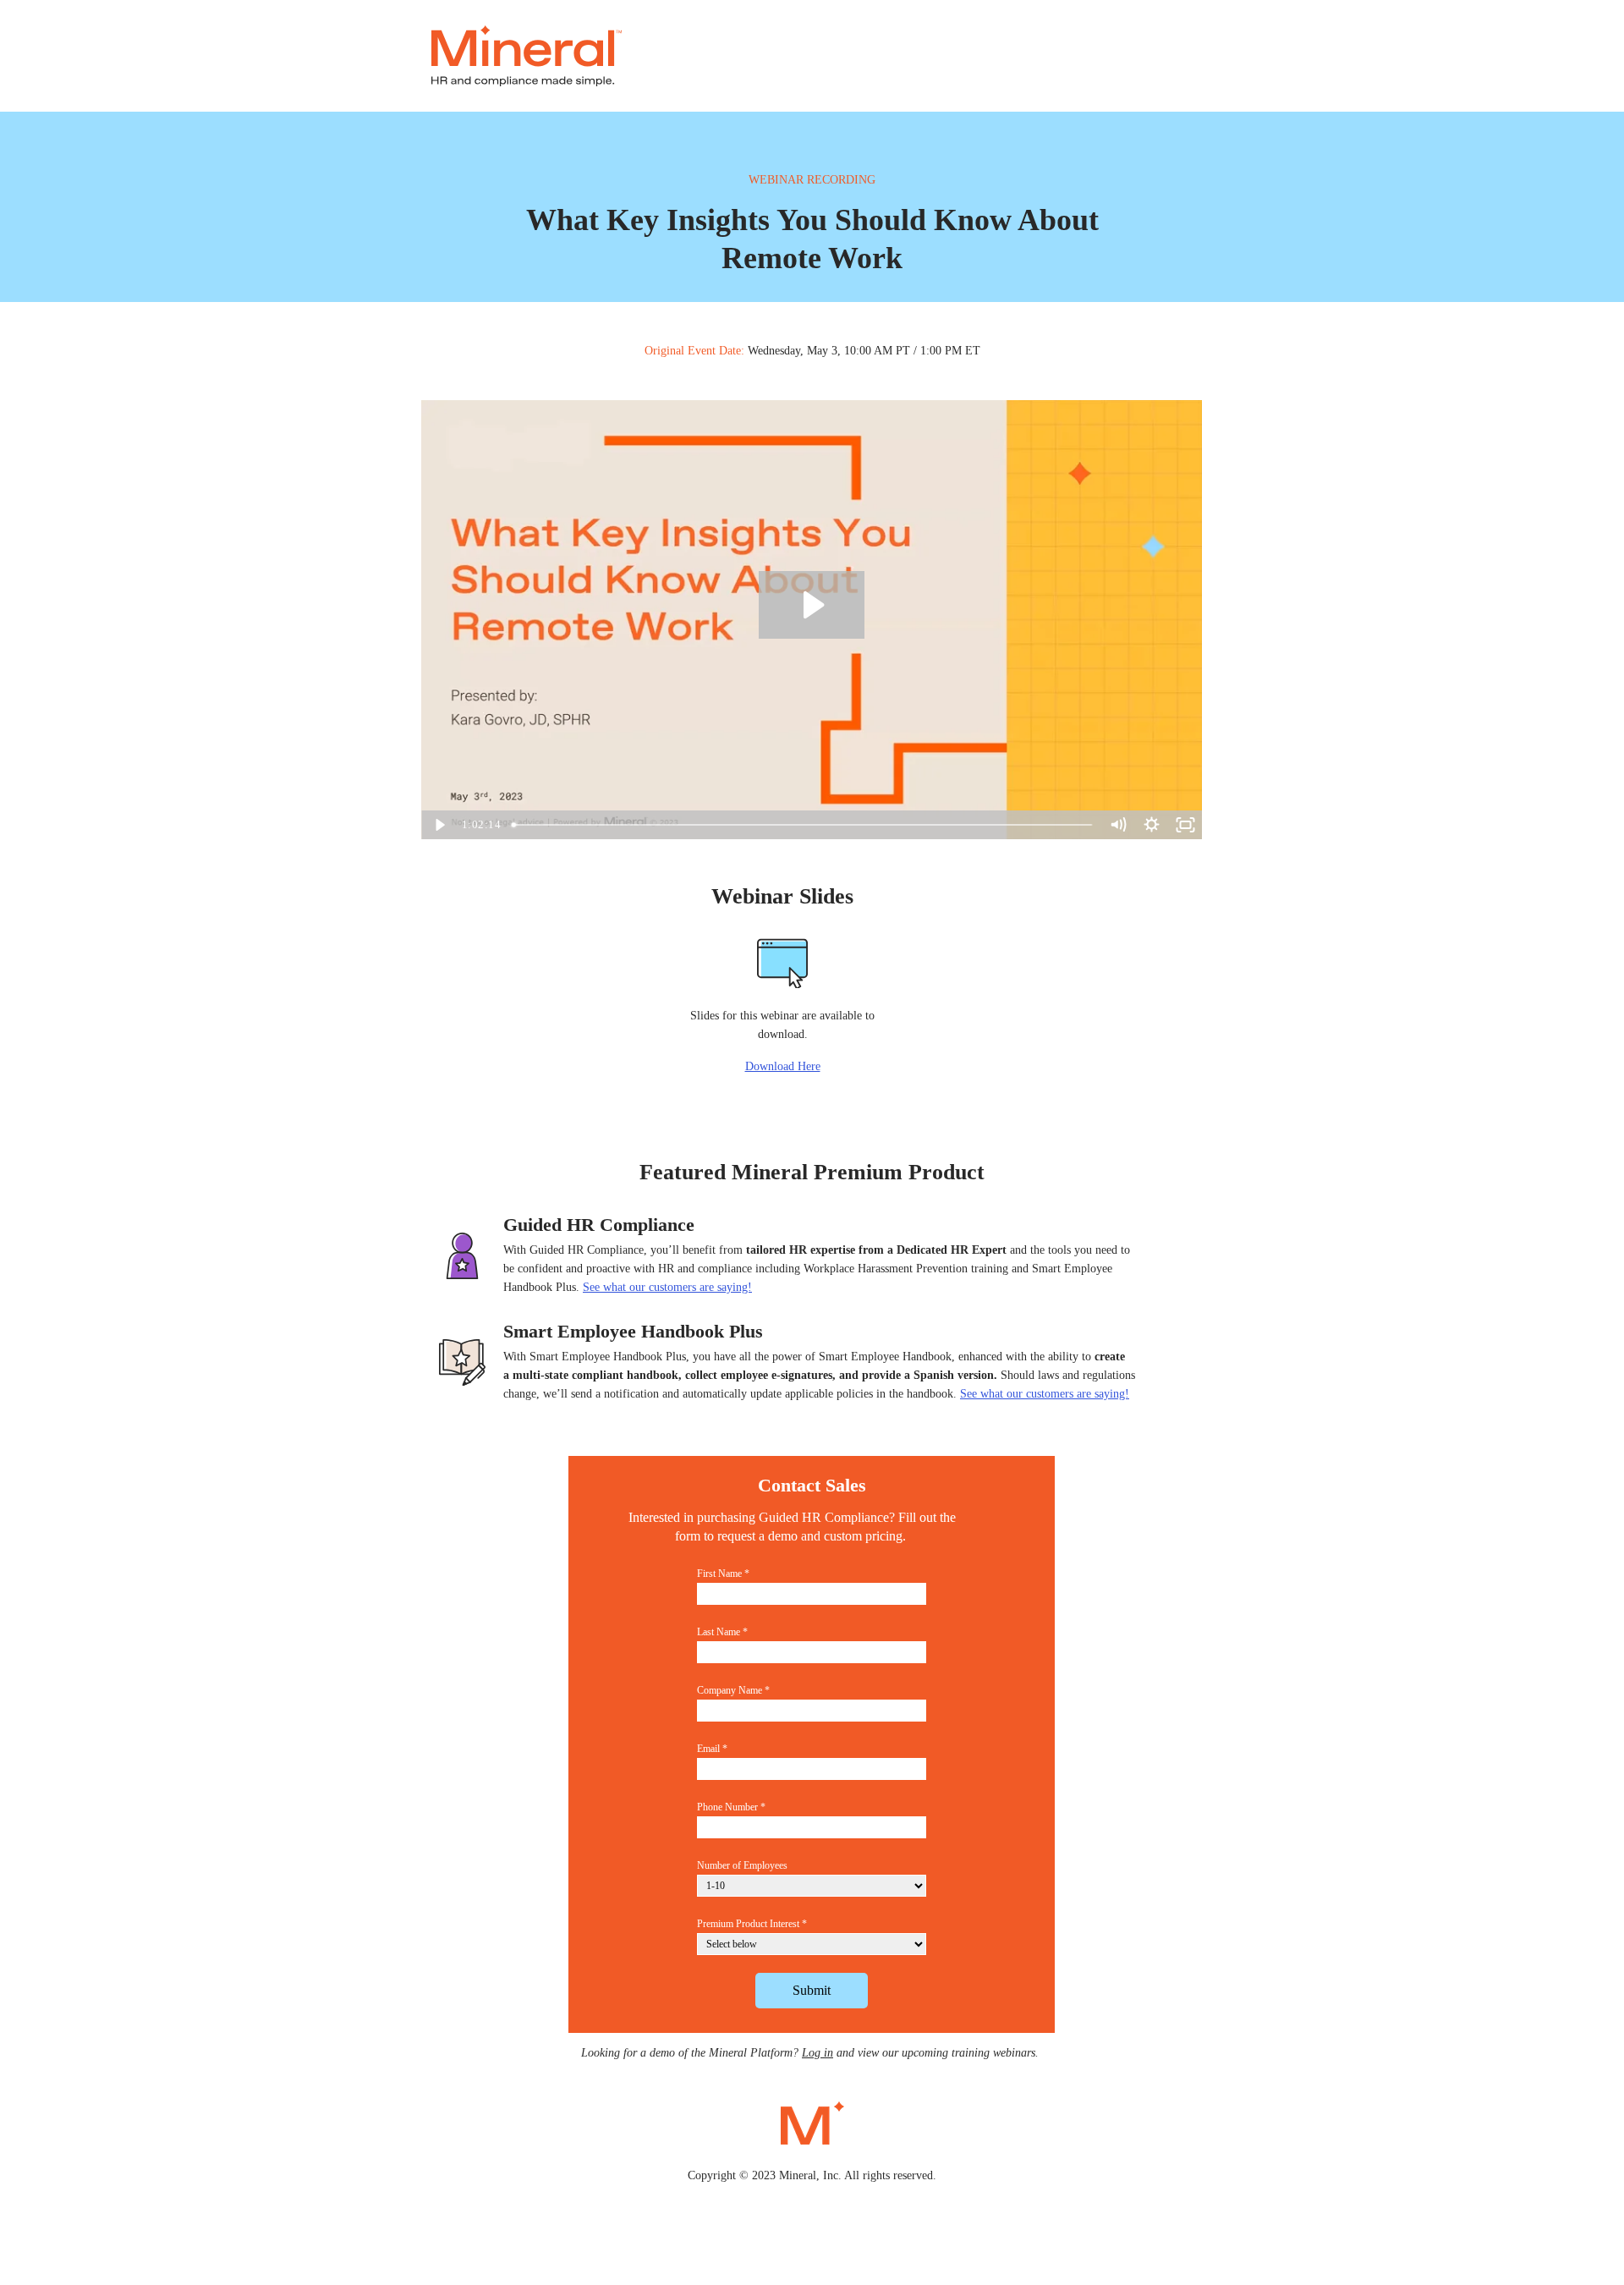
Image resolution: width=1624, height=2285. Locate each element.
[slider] (804, 825)
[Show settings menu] (1151, 825)
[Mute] (1117, 825)
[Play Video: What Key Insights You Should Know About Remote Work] (812, 605)
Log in (817, 2053)
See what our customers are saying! (1045, 1394)
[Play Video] (438, 825)
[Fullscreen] (1185, 825)
